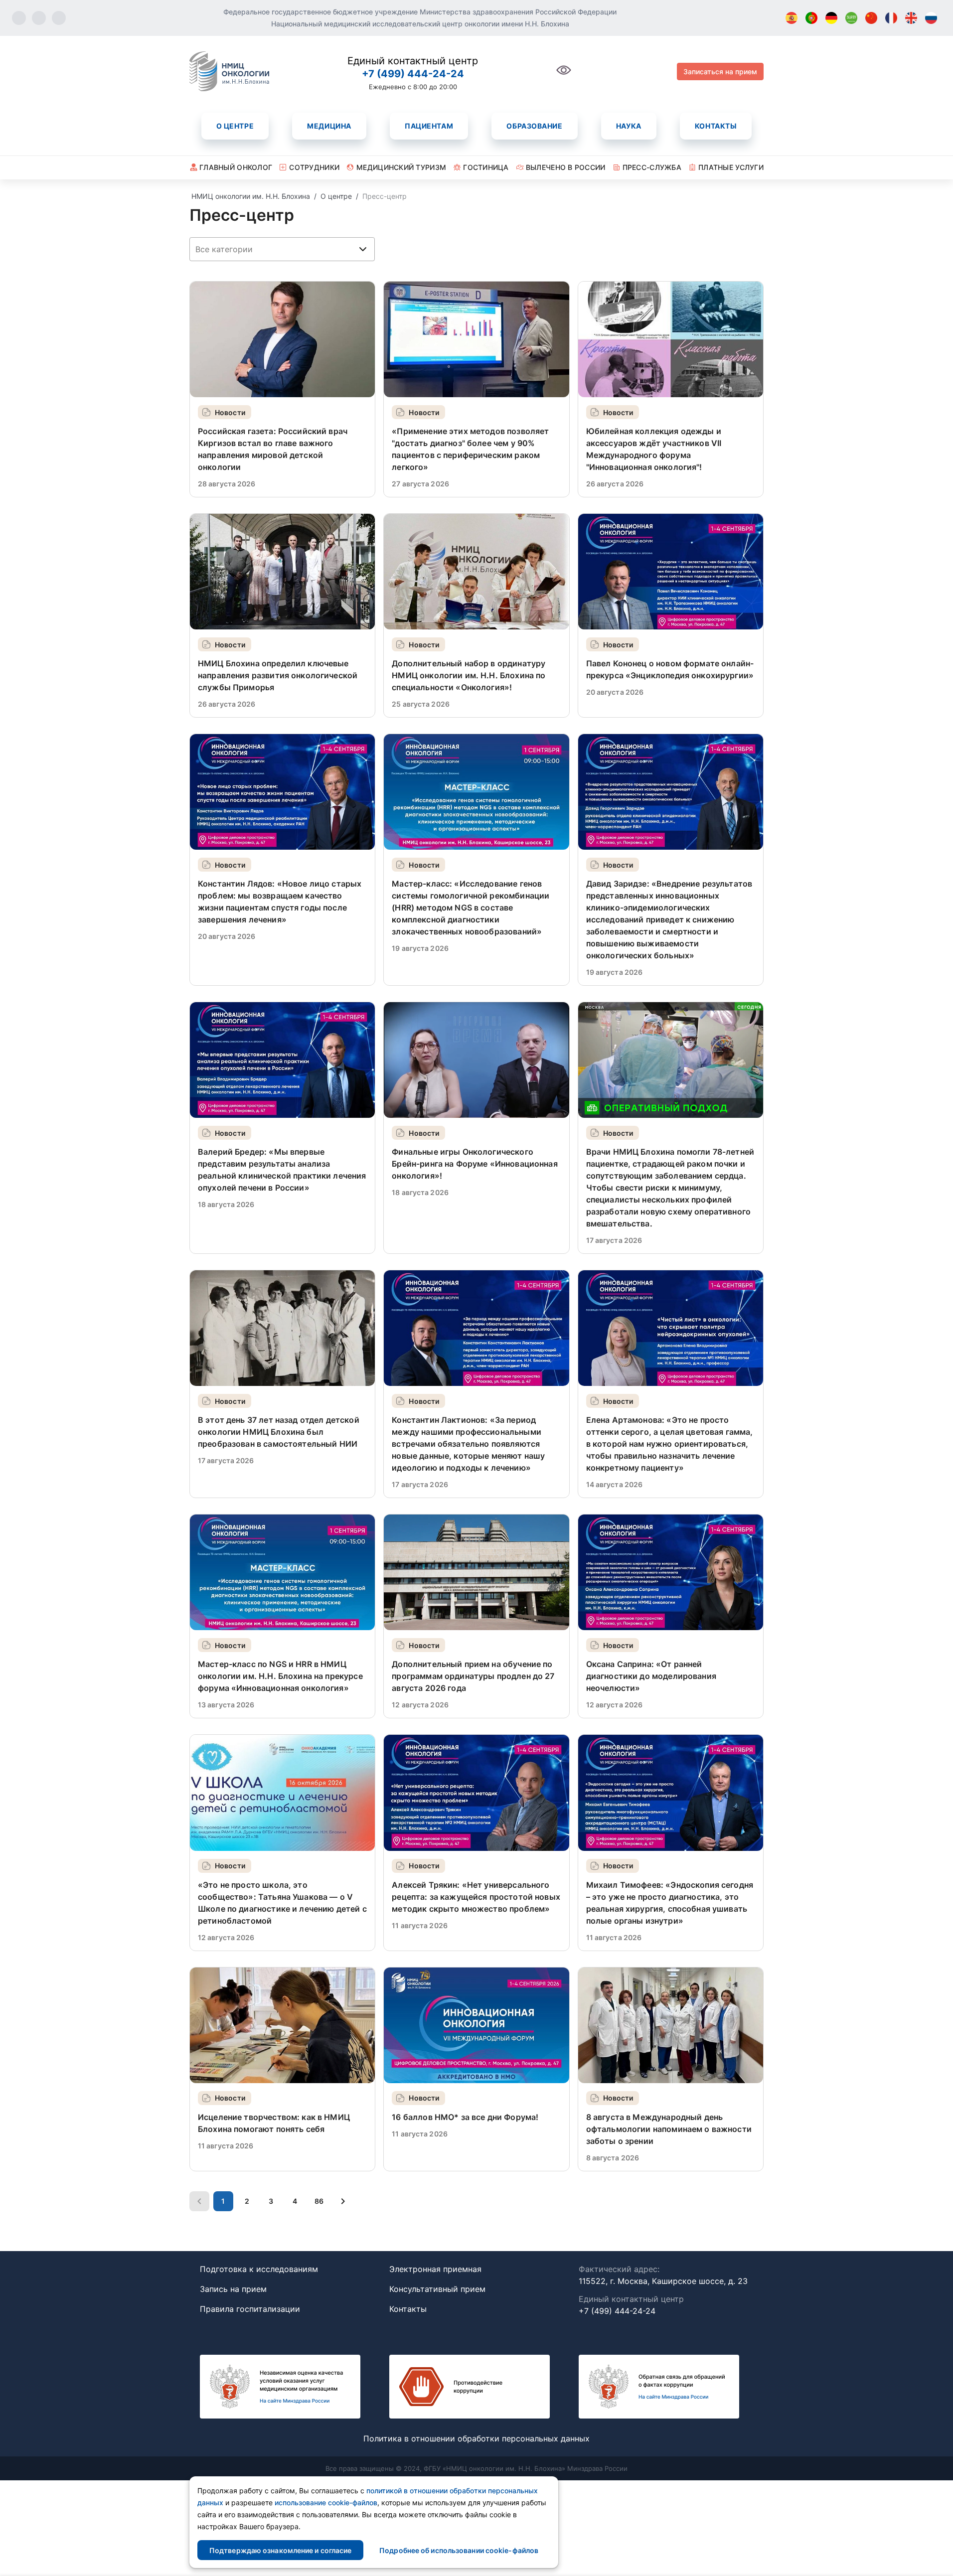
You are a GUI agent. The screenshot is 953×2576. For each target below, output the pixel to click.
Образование (534, 126)
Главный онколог (236, 167)
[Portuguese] (811, 18)
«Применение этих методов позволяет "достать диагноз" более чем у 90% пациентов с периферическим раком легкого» (470, 449)
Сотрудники (314, 167)
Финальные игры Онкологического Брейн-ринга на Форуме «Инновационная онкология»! (475, 1164)
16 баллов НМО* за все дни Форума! (465, 2117)
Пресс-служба (652, 167)
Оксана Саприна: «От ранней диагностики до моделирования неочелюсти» (651, 1676)
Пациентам (429, 126)
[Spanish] (792, 18)
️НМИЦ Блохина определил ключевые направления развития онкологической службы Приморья (278, 675)
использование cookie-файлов (326, 2502)
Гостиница (486, 167)
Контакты (716, 126)
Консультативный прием (437, 2289)
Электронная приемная (435, 2269)
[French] (891, 18)
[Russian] (931, 18)
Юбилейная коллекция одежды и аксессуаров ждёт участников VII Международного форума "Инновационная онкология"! (654, 449)
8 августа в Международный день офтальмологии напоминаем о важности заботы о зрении (669, 2129)
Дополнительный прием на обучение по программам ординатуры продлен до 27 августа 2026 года (473, 1676)
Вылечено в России (566, 167)
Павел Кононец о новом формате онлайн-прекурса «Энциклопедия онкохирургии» (670, 669)
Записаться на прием (720, 72)
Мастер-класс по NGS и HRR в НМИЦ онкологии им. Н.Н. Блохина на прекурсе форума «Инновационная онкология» (280, 1676)
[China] (871, 18)
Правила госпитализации (250, 2309)
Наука (629, 126)
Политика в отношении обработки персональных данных (476, 2438)
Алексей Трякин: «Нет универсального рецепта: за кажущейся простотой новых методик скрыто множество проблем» (476, 1897)
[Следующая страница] (343, 2201)
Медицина (329, 126)
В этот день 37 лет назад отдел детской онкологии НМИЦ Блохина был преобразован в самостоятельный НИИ (279, 1432)
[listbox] (282, 249)
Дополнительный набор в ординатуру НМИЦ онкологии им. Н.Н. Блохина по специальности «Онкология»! (469, 675)
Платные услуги (731, 167)
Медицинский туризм (401, 167)
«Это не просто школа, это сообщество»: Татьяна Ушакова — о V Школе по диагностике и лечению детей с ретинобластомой (282, 1903)
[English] (911, 18)
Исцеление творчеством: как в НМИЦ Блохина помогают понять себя (274, 2123)
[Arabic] (851, 18)
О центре (235, 126)
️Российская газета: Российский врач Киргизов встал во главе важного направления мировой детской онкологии (273, 449)
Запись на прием (233, 2289)
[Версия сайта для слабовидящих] (564, 76)
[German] (831, 18)
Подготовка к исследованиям (259, 2269)
